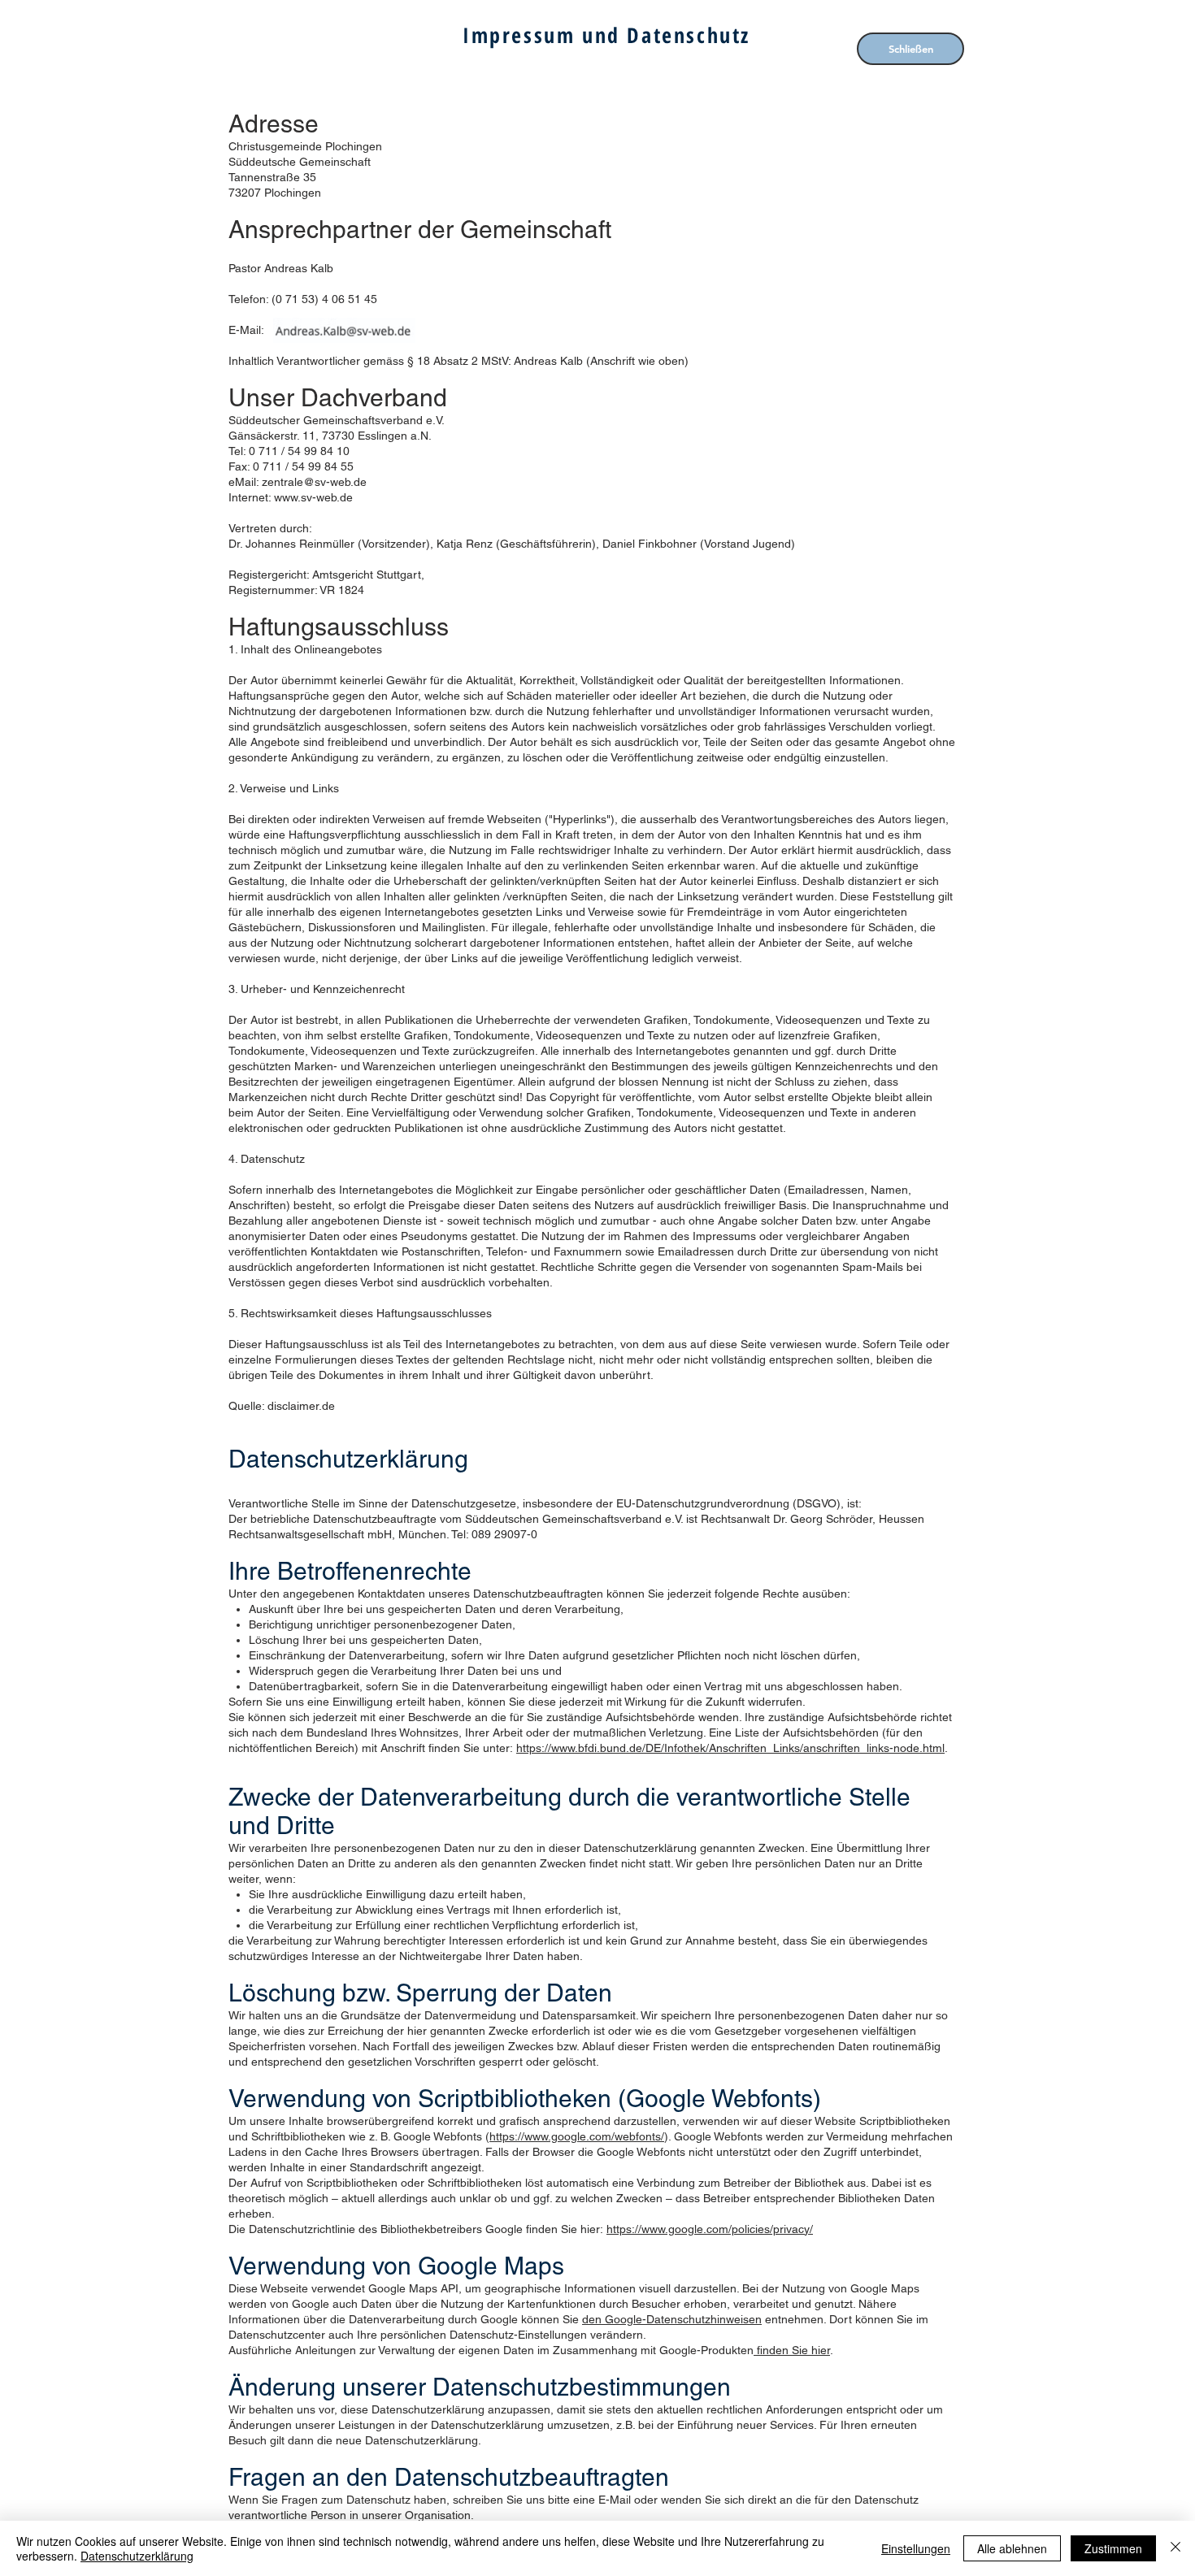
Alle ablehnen (1012, 2548)
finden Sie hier (792, 2350)
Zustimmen (1113, 2548)
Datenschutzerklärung (137, 2556)
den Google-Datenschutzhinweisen (672, 2319)
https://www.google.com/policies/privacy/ (710, 2229)
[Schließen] (1175, 2548)
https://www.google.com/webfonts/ (577, 2136)
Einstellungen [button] (916, 2548)
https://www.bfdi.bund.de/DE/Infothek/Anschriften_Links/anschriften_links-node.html (730, 1748)
